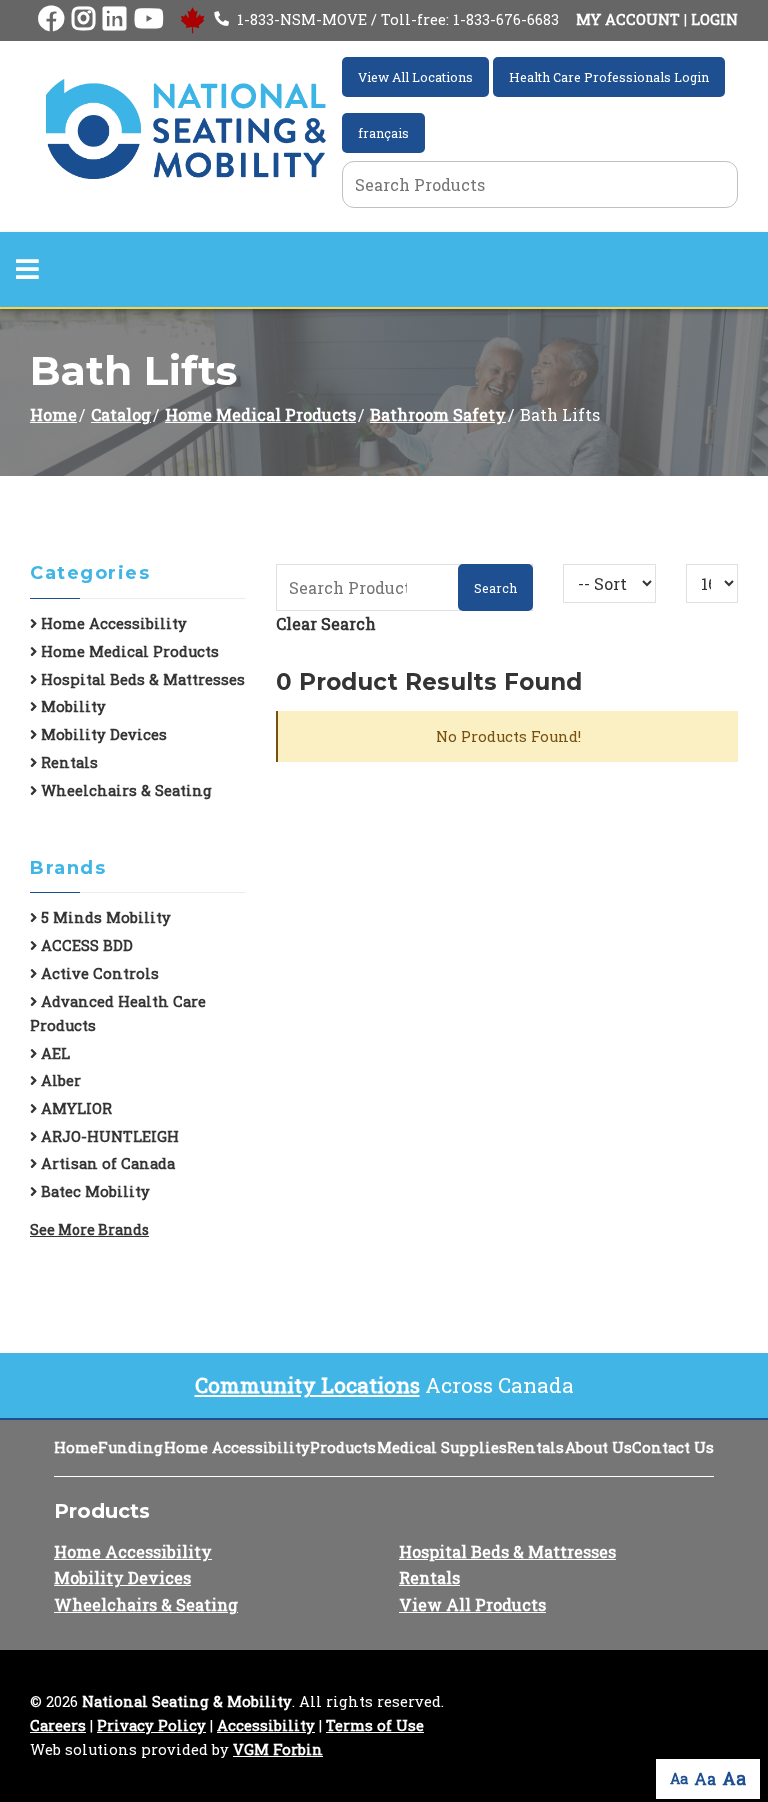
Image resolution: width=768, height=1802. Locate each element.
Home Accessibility (112, 623)
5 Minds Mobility (104, 917)
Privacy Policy (151, 1725)
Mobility (71, 706)
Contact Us (673, 1447)
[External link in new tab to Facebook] (51, 19)
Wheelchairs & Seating (124, 790)
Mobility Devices (102, 734)
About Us (598, 1447)
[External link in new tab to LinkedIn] (114, 19)
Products (343, 1447)
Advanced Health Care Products (118, 1013)
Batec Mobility (93, 1191)
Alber (59, 1080)
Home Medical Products (260, 414)
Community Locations (307, 1385)
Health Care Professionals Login (609, 77)
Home (53, 414)
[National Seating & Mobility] (186, 129)
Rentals (67, 762)
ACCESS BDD (85, 945)
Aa (679, 1778)
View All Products (472, 1604)
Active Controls (98, 973)
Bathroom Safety (438, 414)
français (383, 133)
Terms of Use (375, 1725)
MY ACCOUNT (628, 19)
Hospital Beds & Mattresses (141, 679)
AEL (53, 1053)
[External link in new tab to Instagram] (83, 19)
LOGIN (714, 19)
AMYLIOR (74, 1108)
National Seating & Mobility (187, 1701)
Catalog (121, 414)
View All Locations (415, 77)
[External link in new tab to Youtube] (148, 19)
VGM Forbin (278, 1749)
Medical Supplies (442, 1447)
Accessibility (266, 1725)
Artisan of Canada (106, 1163)
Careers (58, 1725)
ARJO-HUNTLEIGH (108, 1136)
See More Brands (89, 1229)
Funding (130, 1447)
